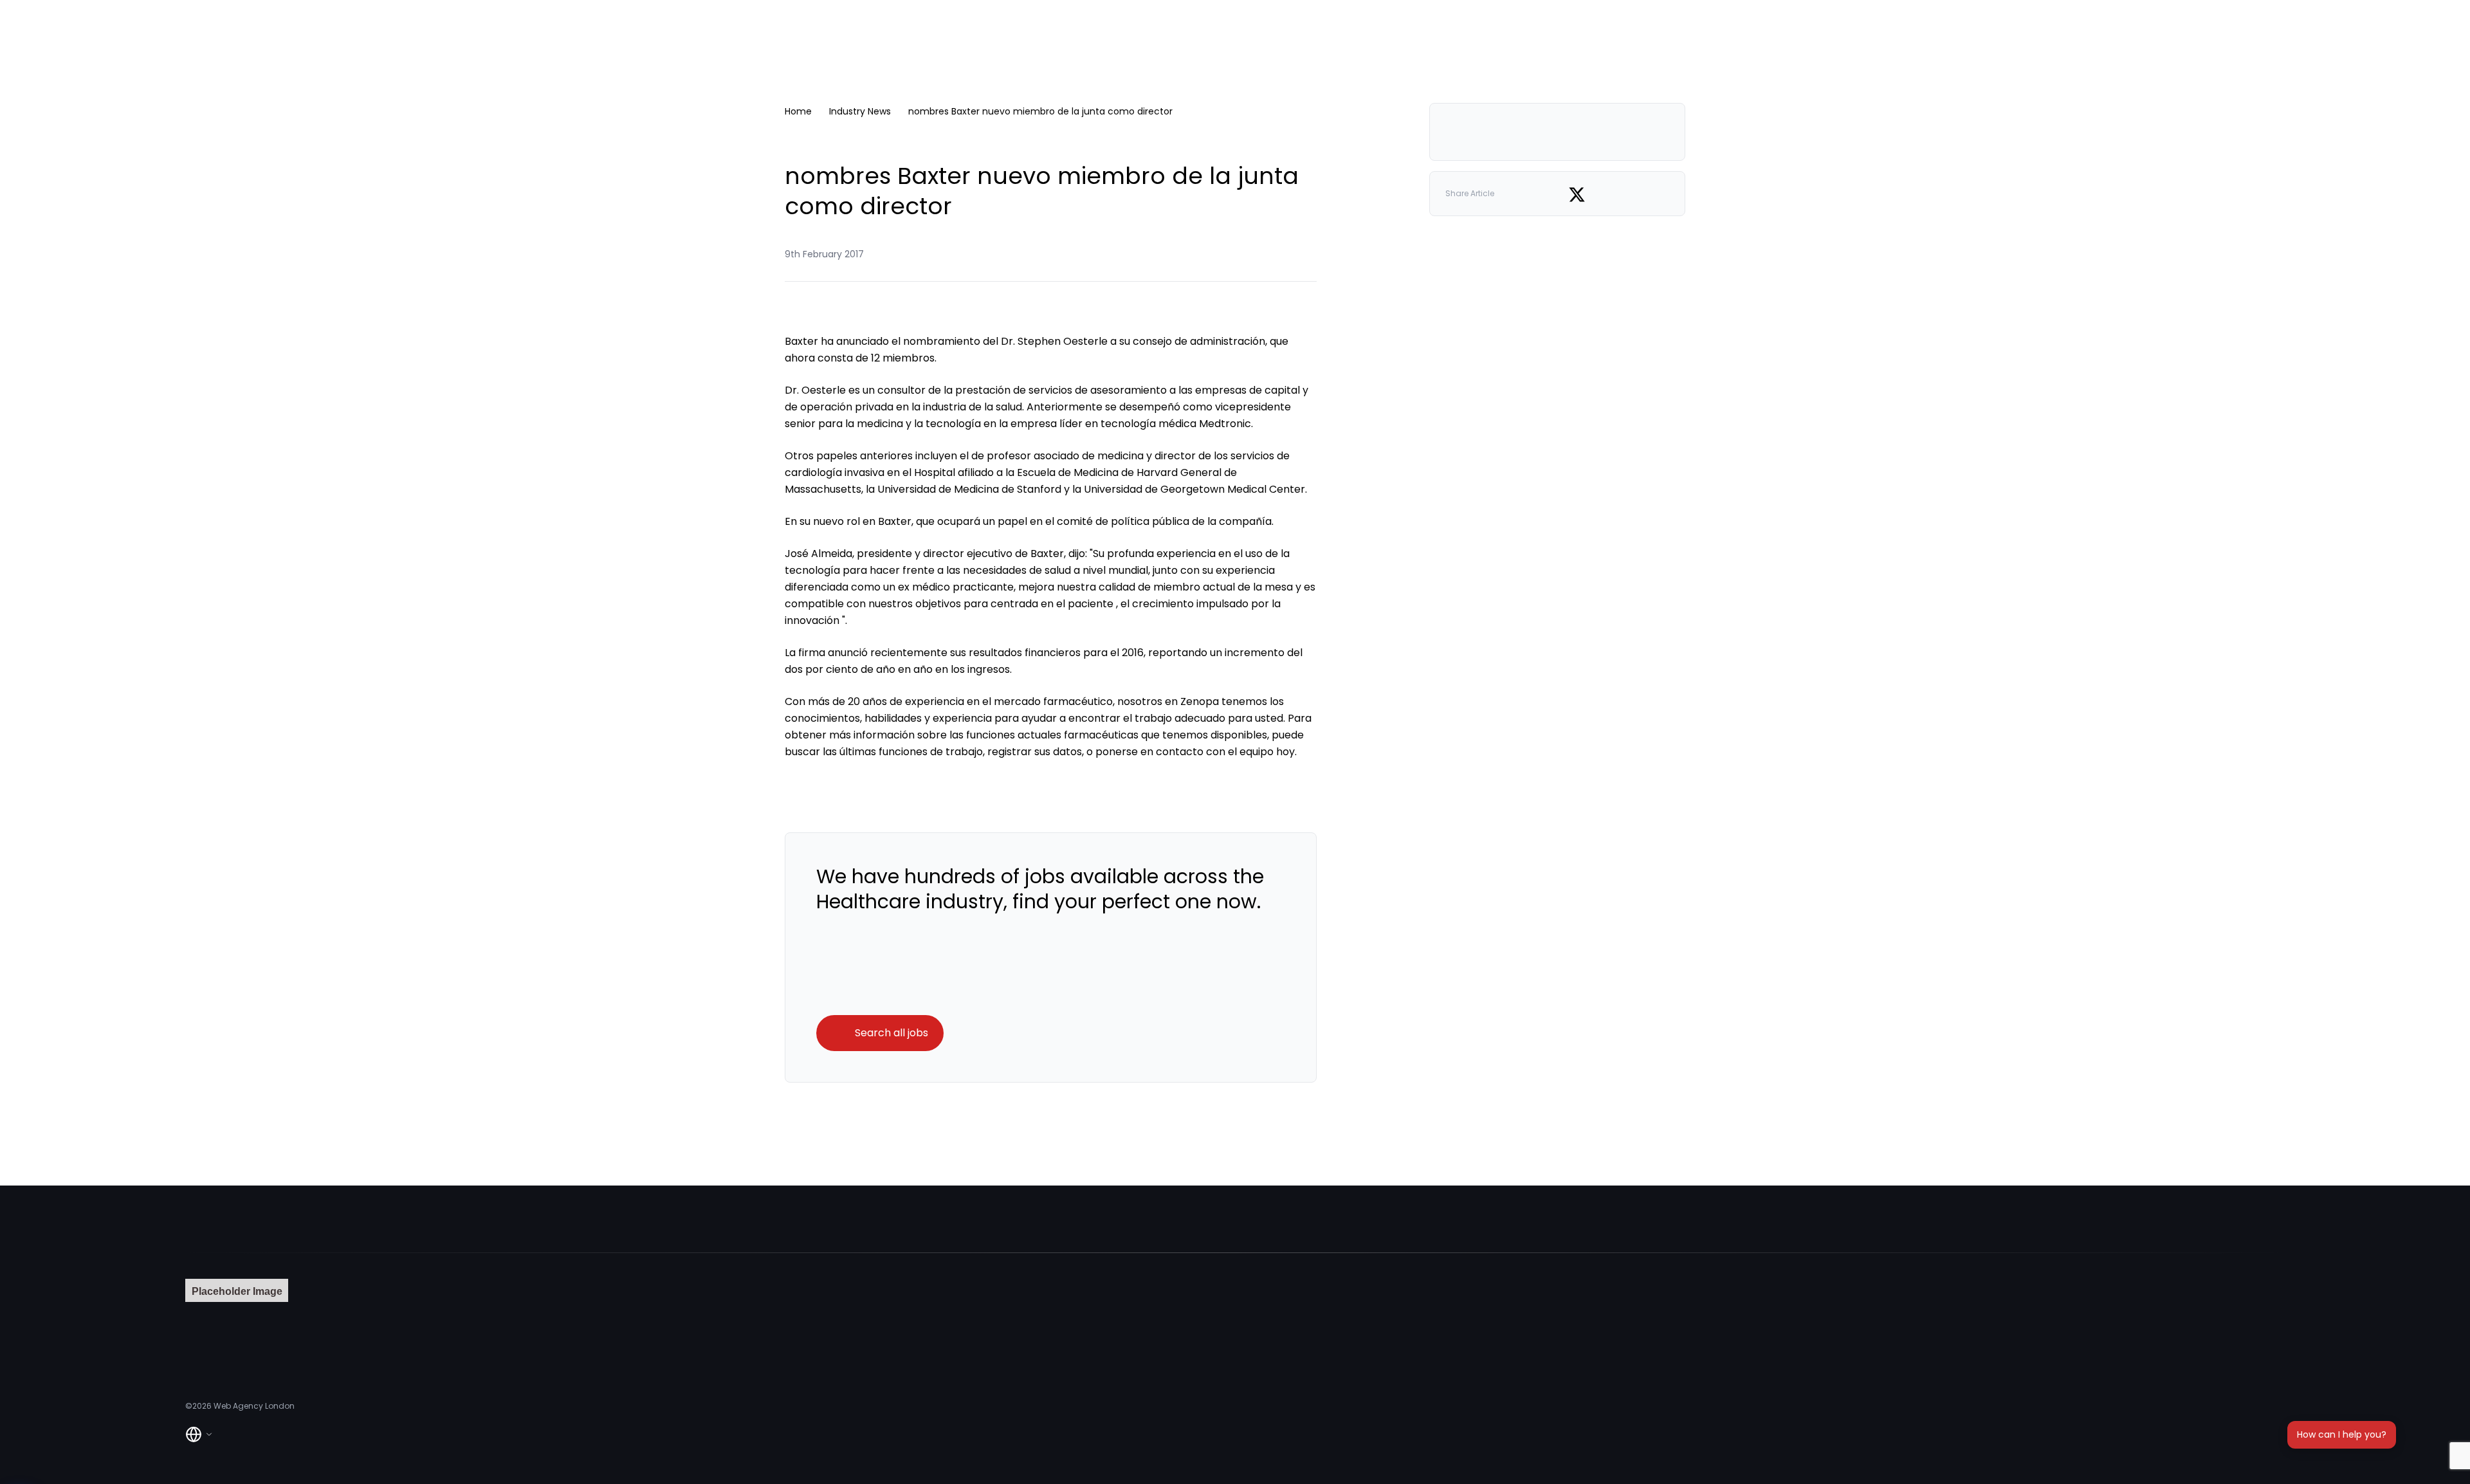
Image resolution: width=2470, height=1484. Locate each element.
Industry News (860, 111)
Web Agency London (254, 1406)
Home (798, 111)
